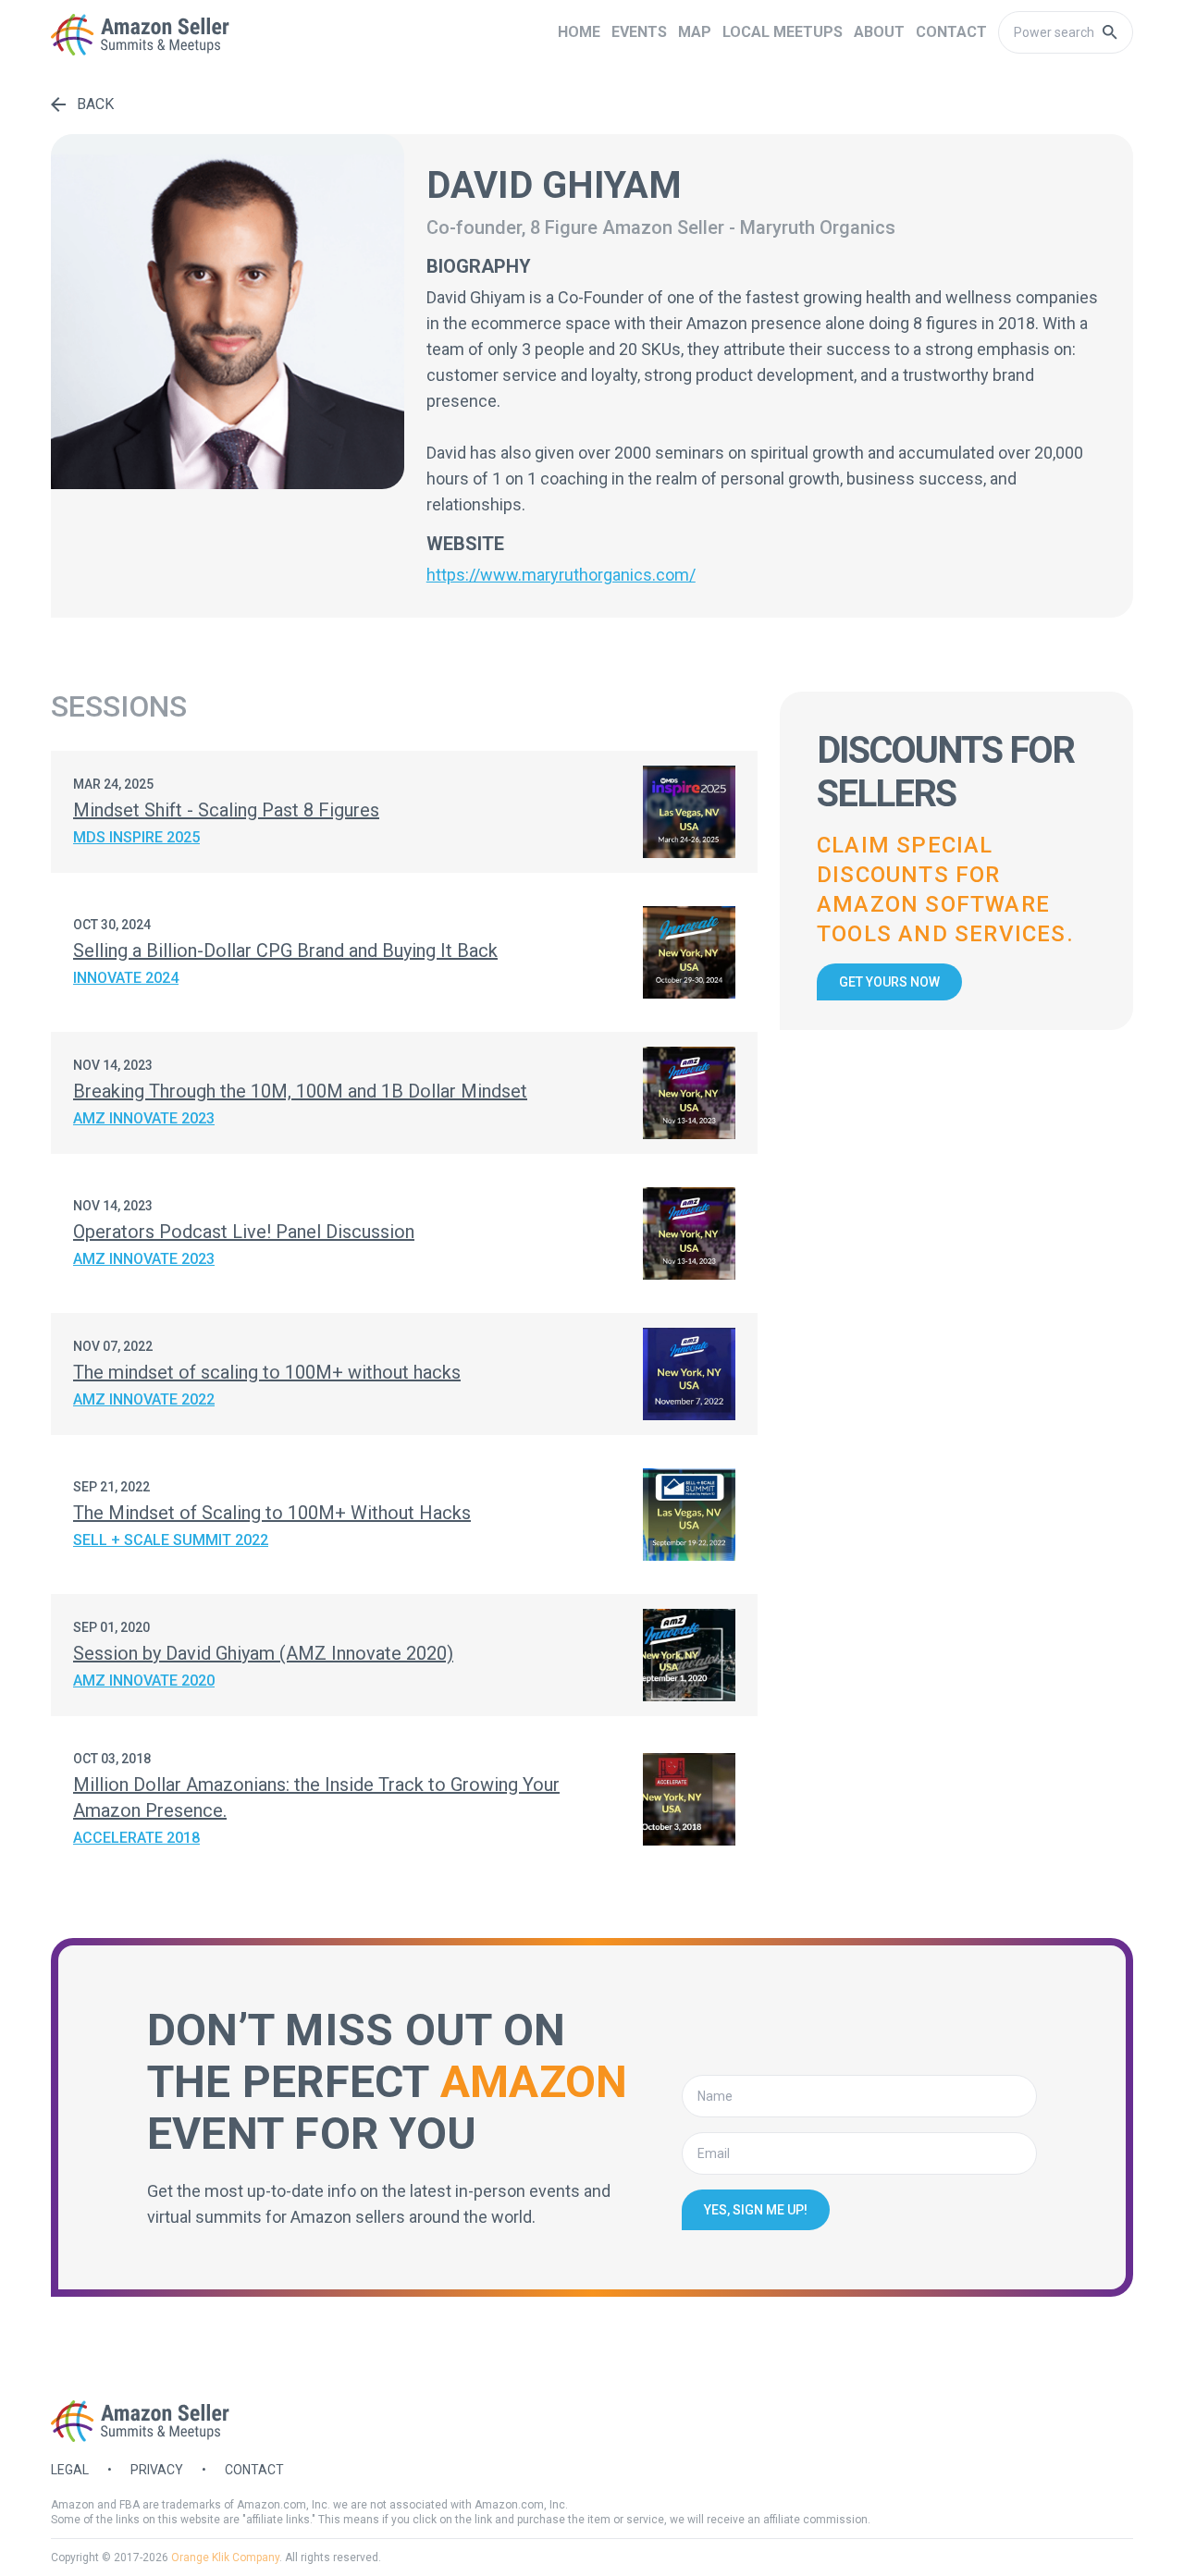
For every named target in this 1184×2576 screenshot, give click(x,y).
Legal (70, 2470)
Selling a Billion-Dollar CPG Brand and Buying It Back (285, 951)
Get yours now (889, 982)
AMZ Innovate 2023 (144, 1118)
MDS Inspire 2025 (136, 837)
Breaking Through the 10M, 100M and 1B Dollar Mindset (300, 1091)
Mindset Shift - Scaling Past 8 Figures (226, 810)
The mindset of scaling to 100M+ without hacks (267, 1372)
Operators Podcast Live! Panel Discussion (244, 1232)
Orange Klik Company (225, 2558)
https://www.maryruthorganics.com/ (561, 575)
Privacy (157, 2470)
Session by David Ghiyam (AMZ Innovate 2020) (263, 1653)
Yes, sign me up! (756, 2210)
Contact (254, 2470)
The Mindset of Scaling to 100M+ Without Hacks (272, 1513)
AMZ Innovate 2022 (144, 1399)
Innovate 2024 (126, 978)
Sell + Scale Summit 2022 (171, 1540)
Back (95, 104)
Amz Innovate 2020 (144, 1681)
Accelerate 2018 (136, 1838)
